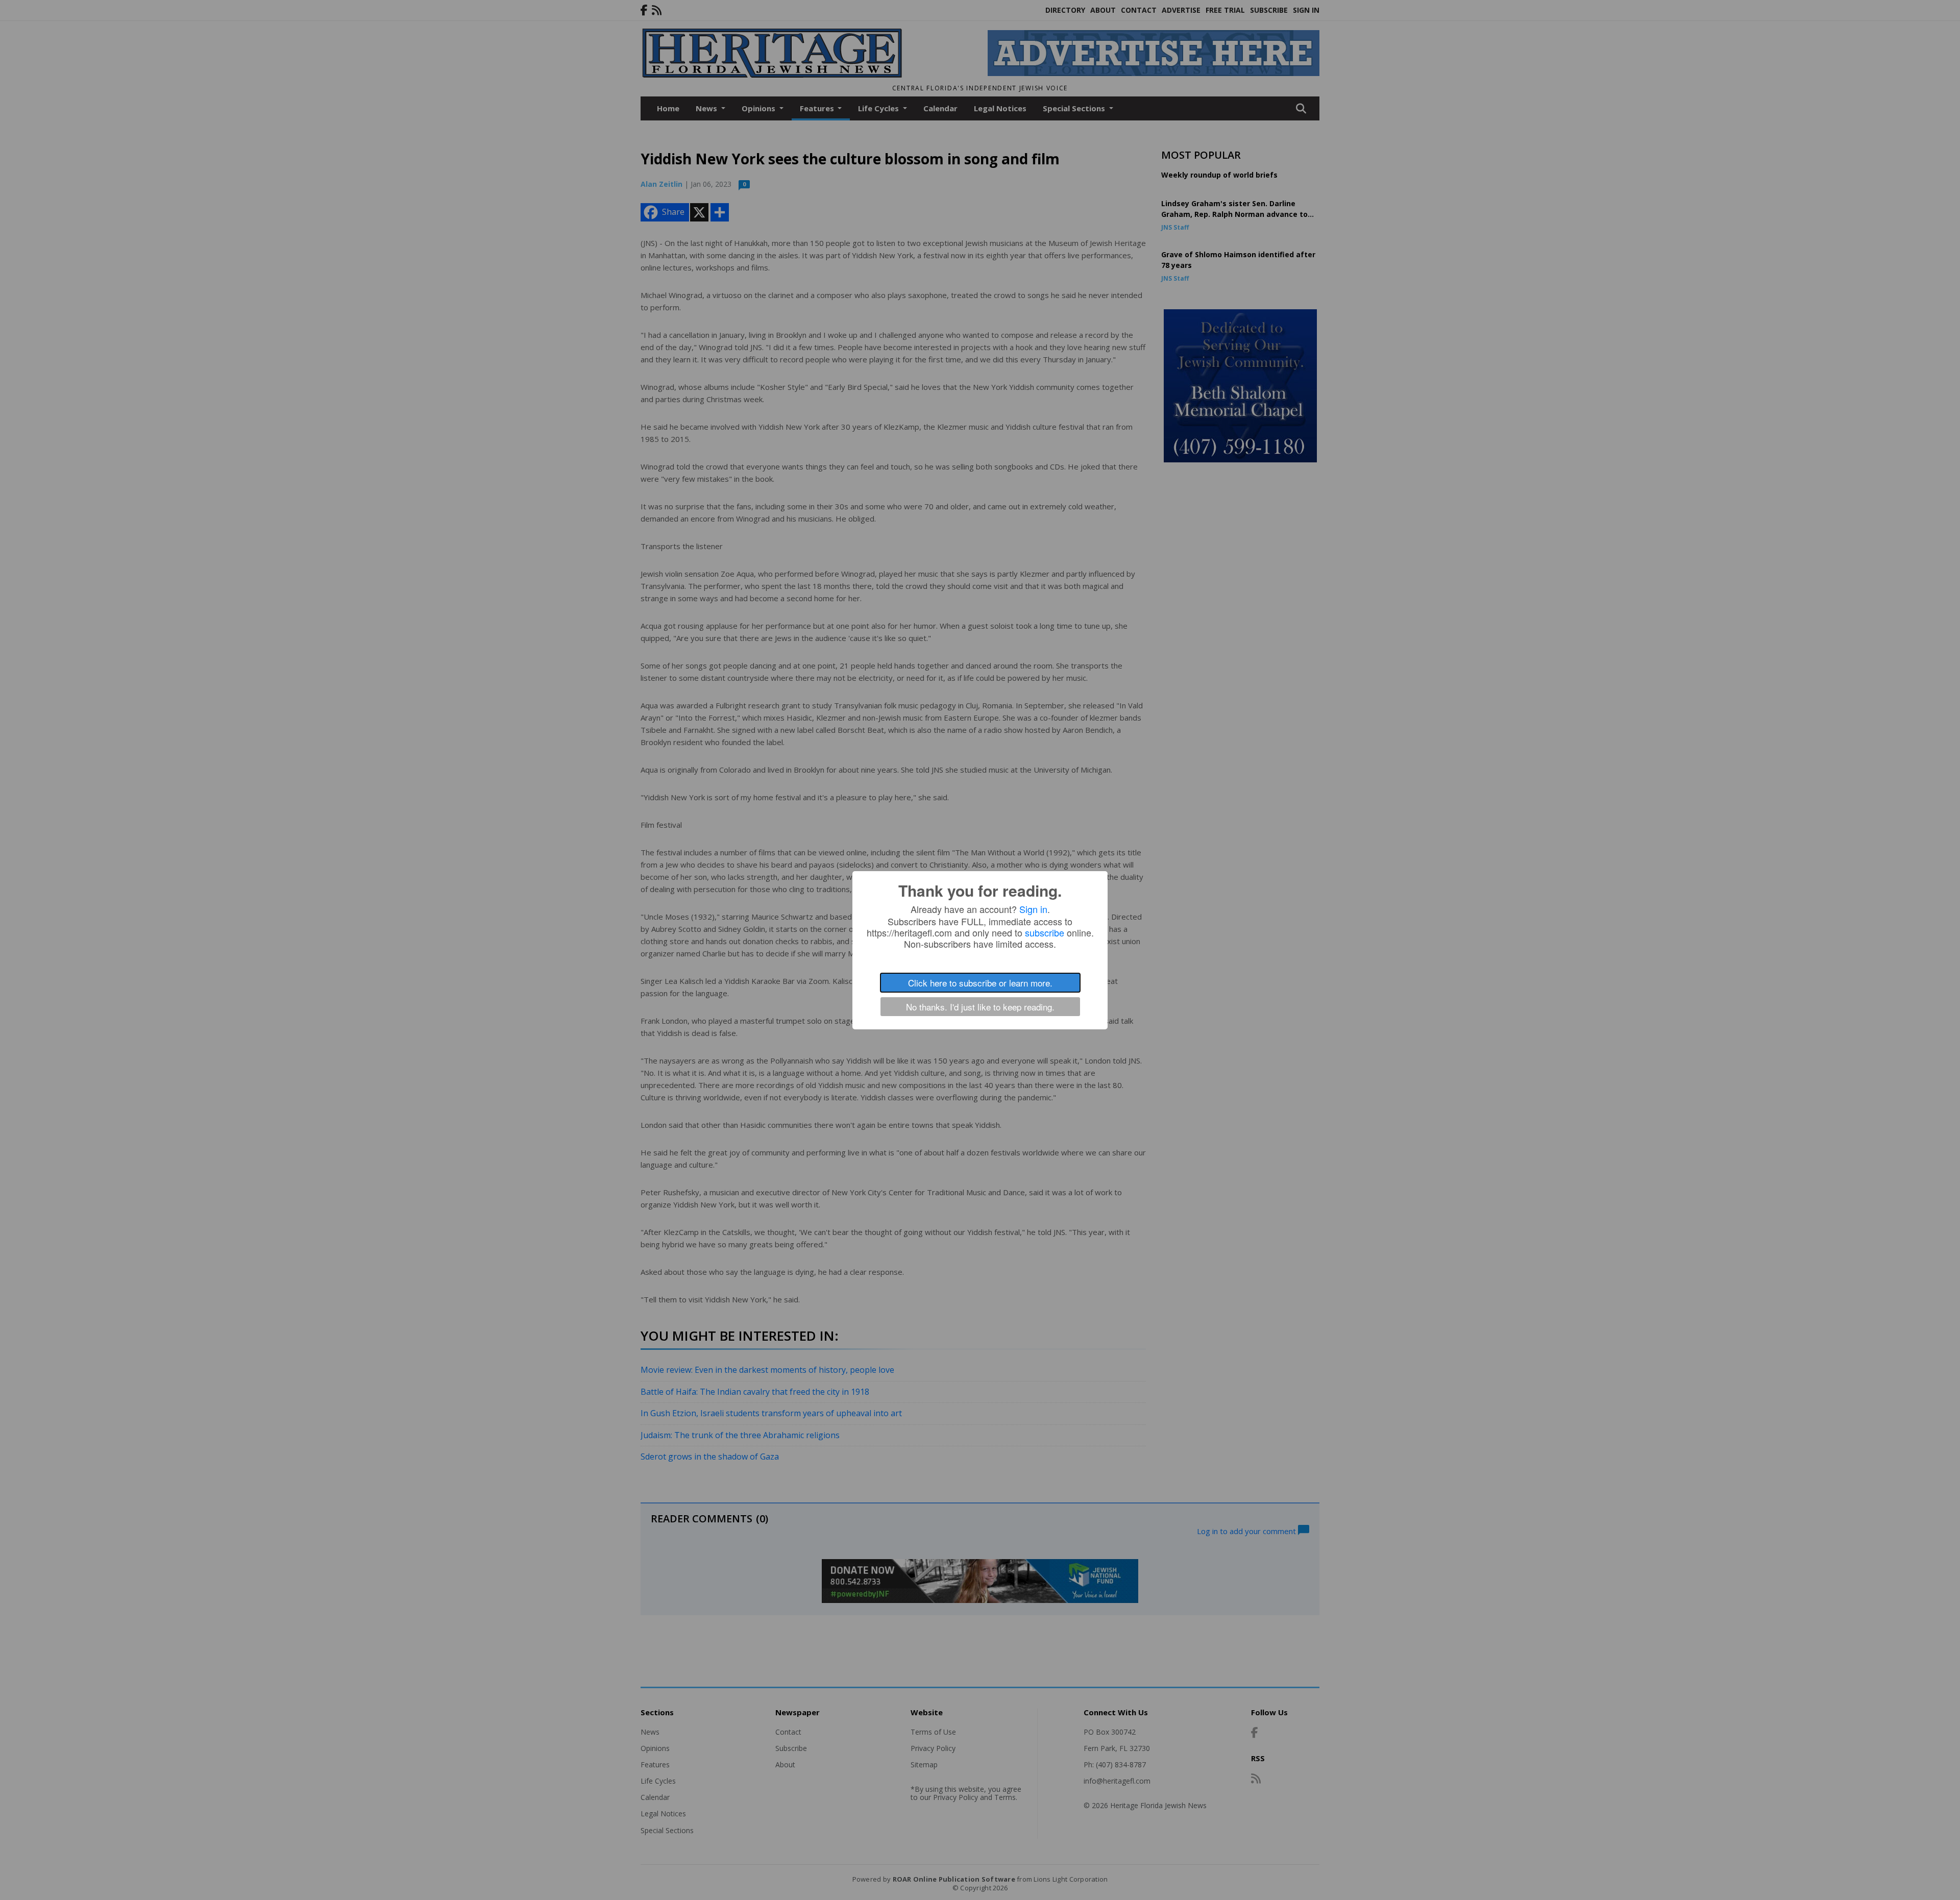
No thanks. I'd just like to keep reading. (980, 1007)
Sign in (1033, 909)
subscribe (1045, 932)
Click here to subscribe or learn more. (980, 983)
